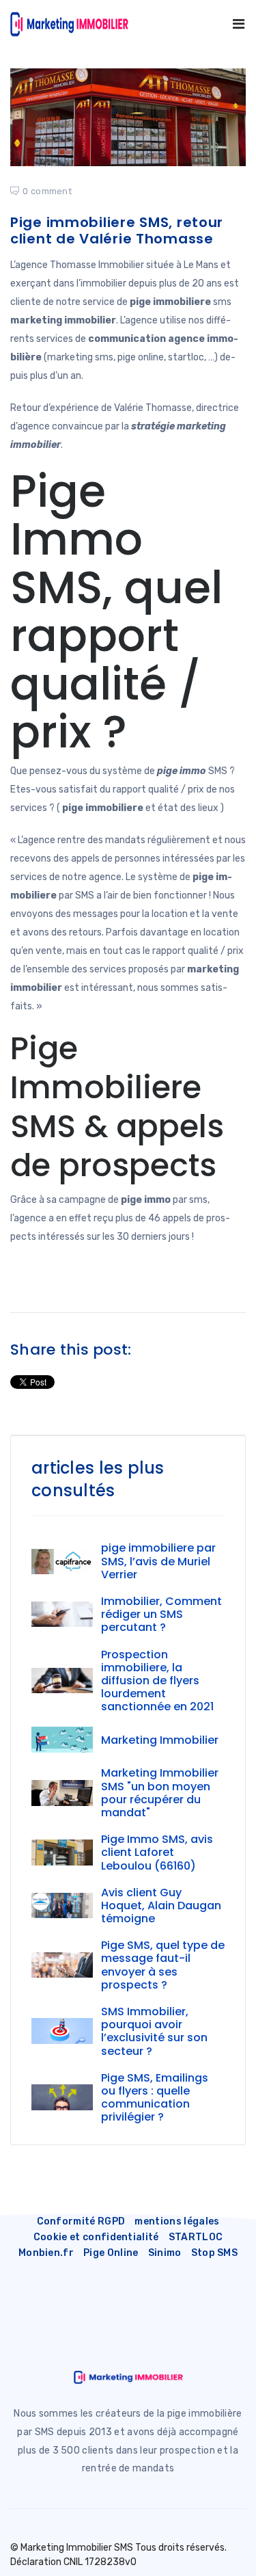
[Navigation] (239, 24)
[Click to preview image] (128, 117)
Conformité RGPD (81, 2221)
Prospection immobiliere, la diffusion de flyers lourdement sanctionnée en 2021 (157, 1681)
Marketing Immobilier (160, 1740)
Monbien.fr (46, 2253)
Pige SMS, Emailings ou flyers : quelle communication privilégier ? (155, 2098)
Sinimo (165, 2253)
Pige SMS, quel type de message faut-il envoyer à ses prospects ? (163, 1965)
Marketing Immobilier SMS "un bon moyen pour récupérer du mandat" (160, 1793)
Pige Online (111, 2253)
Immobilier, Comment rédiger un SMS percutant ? (161, 1614)
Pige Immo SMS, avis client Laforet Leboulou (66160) (157, 1852)
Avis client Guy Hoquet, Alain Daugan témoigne (161, 1906)
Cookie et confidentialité (96, 2237)
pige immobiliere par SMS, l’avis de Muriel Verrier (158, 1561)
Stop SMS (215, 2253)
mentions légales (177, 2221)
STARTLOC (196, 2237)
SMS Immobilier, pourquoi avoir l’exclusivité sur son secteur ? (154, 2031)
